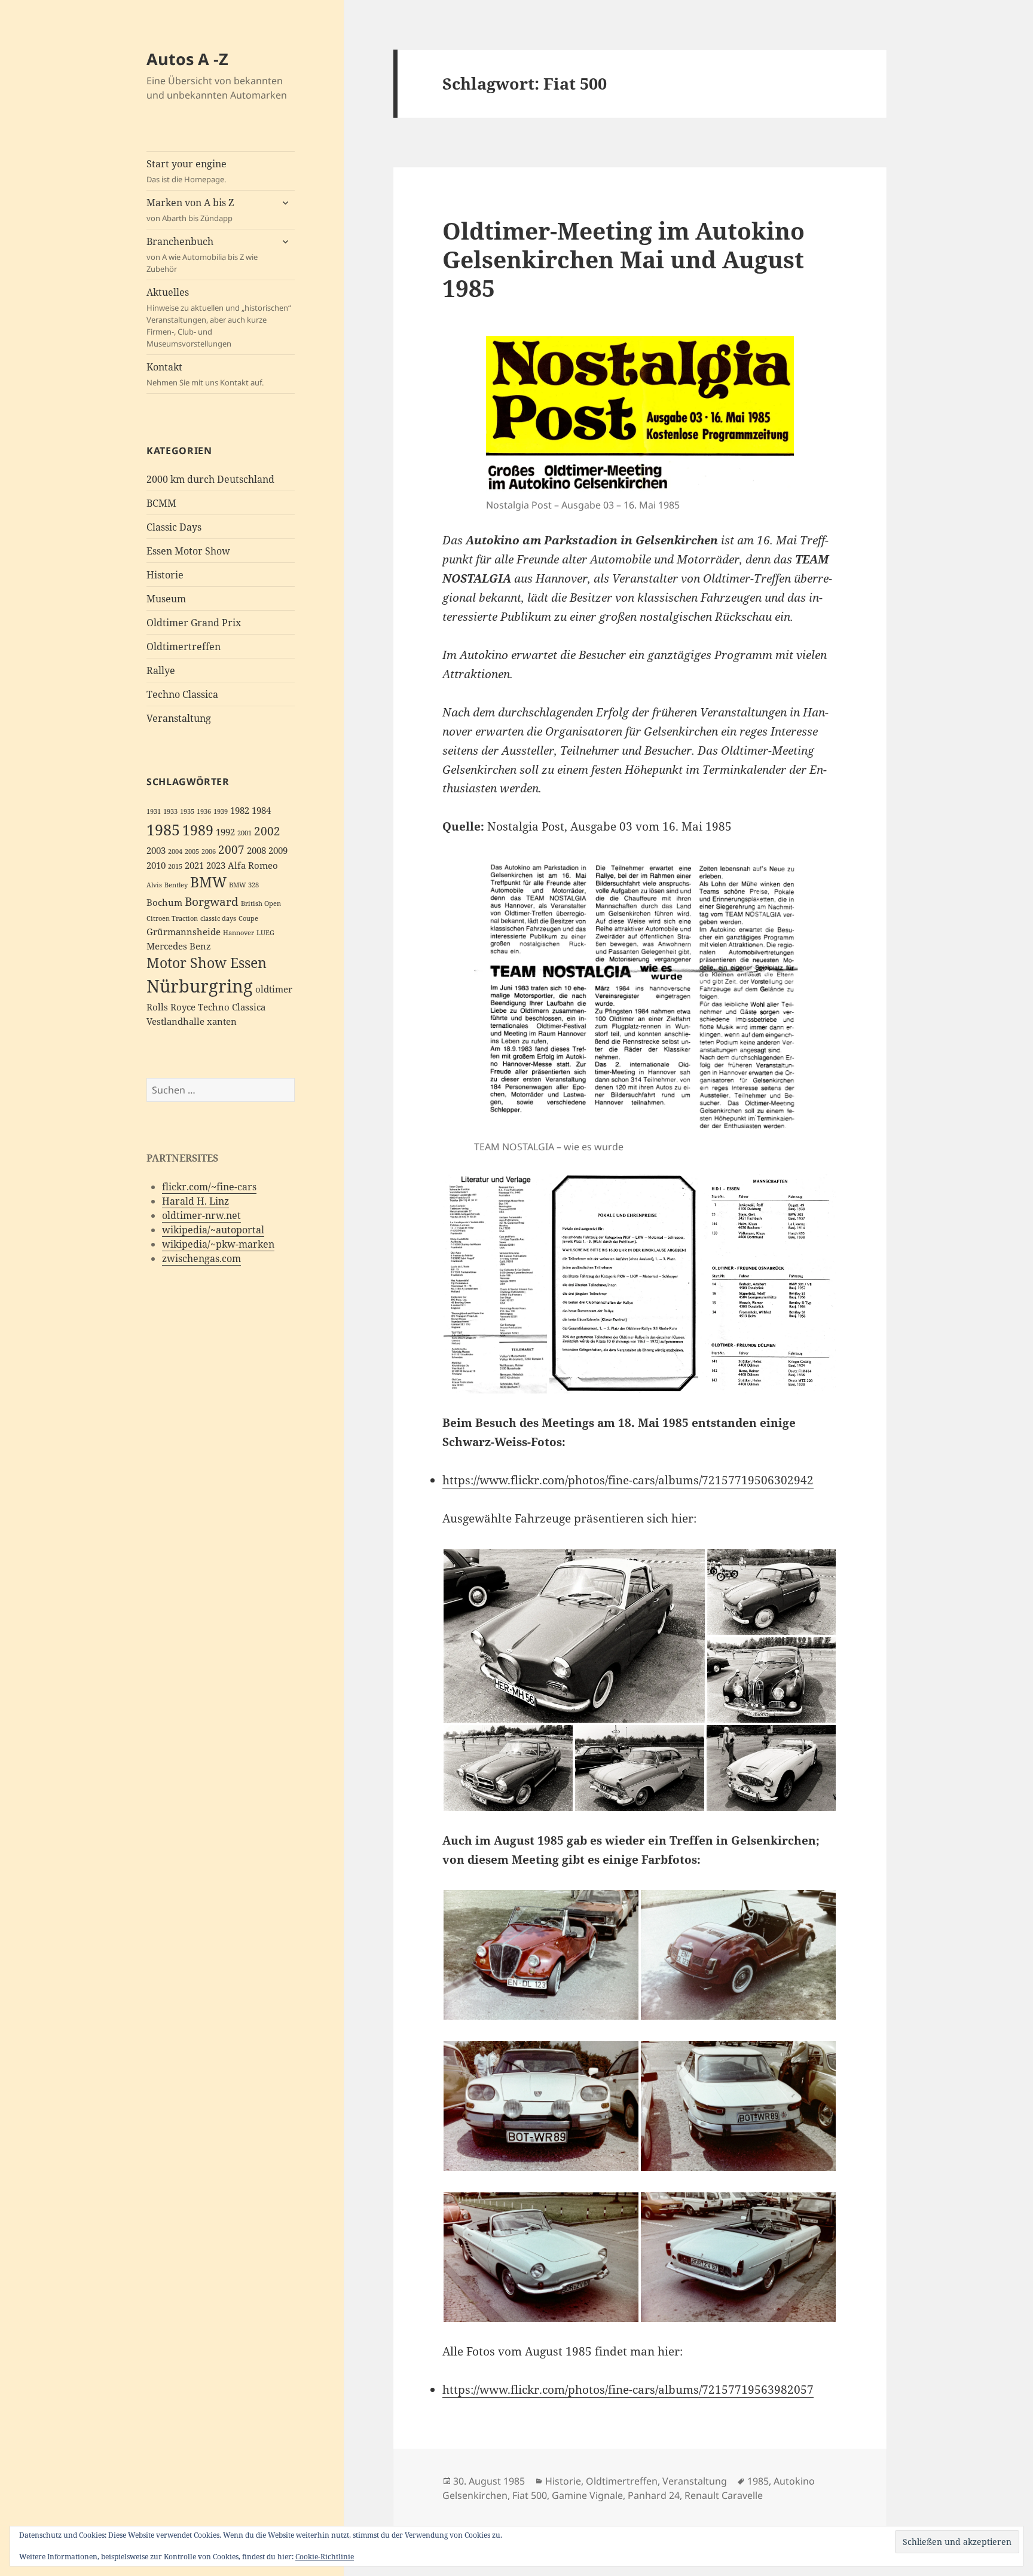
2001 (245, 833)
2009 (278, 851)
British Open (261, 903)
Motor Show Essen (207, 963)
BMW (208, 882)
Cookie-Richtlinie (325, 2557)
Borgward (212, 901)
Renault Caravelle (724, 2495)
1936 (204, 811)
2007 (231, 849)
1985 (163, 829)
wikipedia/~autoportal (213, 1230)
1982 (240, 811)
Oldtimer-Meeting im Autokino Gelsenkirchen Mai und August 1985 (624, 259)
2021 (194, 866)
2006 (209, 851)
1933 (170, 811)
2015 (175, 866)
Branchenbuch (202, 255)
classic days (218, 918)
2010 (156, 866)
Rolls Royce (171, 1007)
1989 (198, 830)
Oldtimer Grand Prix (194, 623)
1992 (225, 832)
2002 (267, 831)
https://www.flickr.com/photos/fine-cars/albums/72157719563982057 (628, 2390)
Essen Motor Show (188, 551)
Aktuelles (219, 317)
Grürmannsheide (184, 932)
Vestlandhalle (175, 1021)
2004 (175, 851)
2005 (192, 851)
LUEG (265, 933)
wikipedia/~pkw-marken (218, 1244)
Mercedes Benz (179, 946)
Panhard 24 (654, 2495)
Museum (166, 599)
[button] (495, 1284)
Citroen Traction (172, 918)
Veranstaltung (179, 718)
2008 (256, 851)
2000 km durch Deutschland (210, 479)
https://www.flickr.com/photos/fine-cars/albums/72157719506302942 (628, 1480)
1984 (261, 811)
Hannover (239, 933)
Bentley (176, 885)
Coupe (248, 918)
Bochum (164, 903)
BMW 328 (244, 885)
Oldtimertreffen (184, 647)
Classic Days (174, 527)
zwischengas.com (201, 1258)
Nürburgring (200, 986)
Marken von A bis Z (190, 210)
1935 (187, 811)
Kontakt (205, 374)
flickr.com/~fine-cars (209, 1187)
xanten (222, 1021)
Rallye (161, 670)
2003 (156, 851)
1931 (154, 811)
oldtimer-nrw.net (201, 1215)
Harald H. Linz (195, 1201)
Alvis (154, 885)
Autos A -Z (187, 59)
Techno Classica (182, 694)
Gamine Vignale (587, 2495)
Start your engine (187, 171)
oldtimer (274, 989)
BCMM (161, 503)
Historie (165, 575)
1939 (221, 811)
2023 (216, 866)
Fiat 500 (530, 2495)
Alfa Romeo (253, 866)
